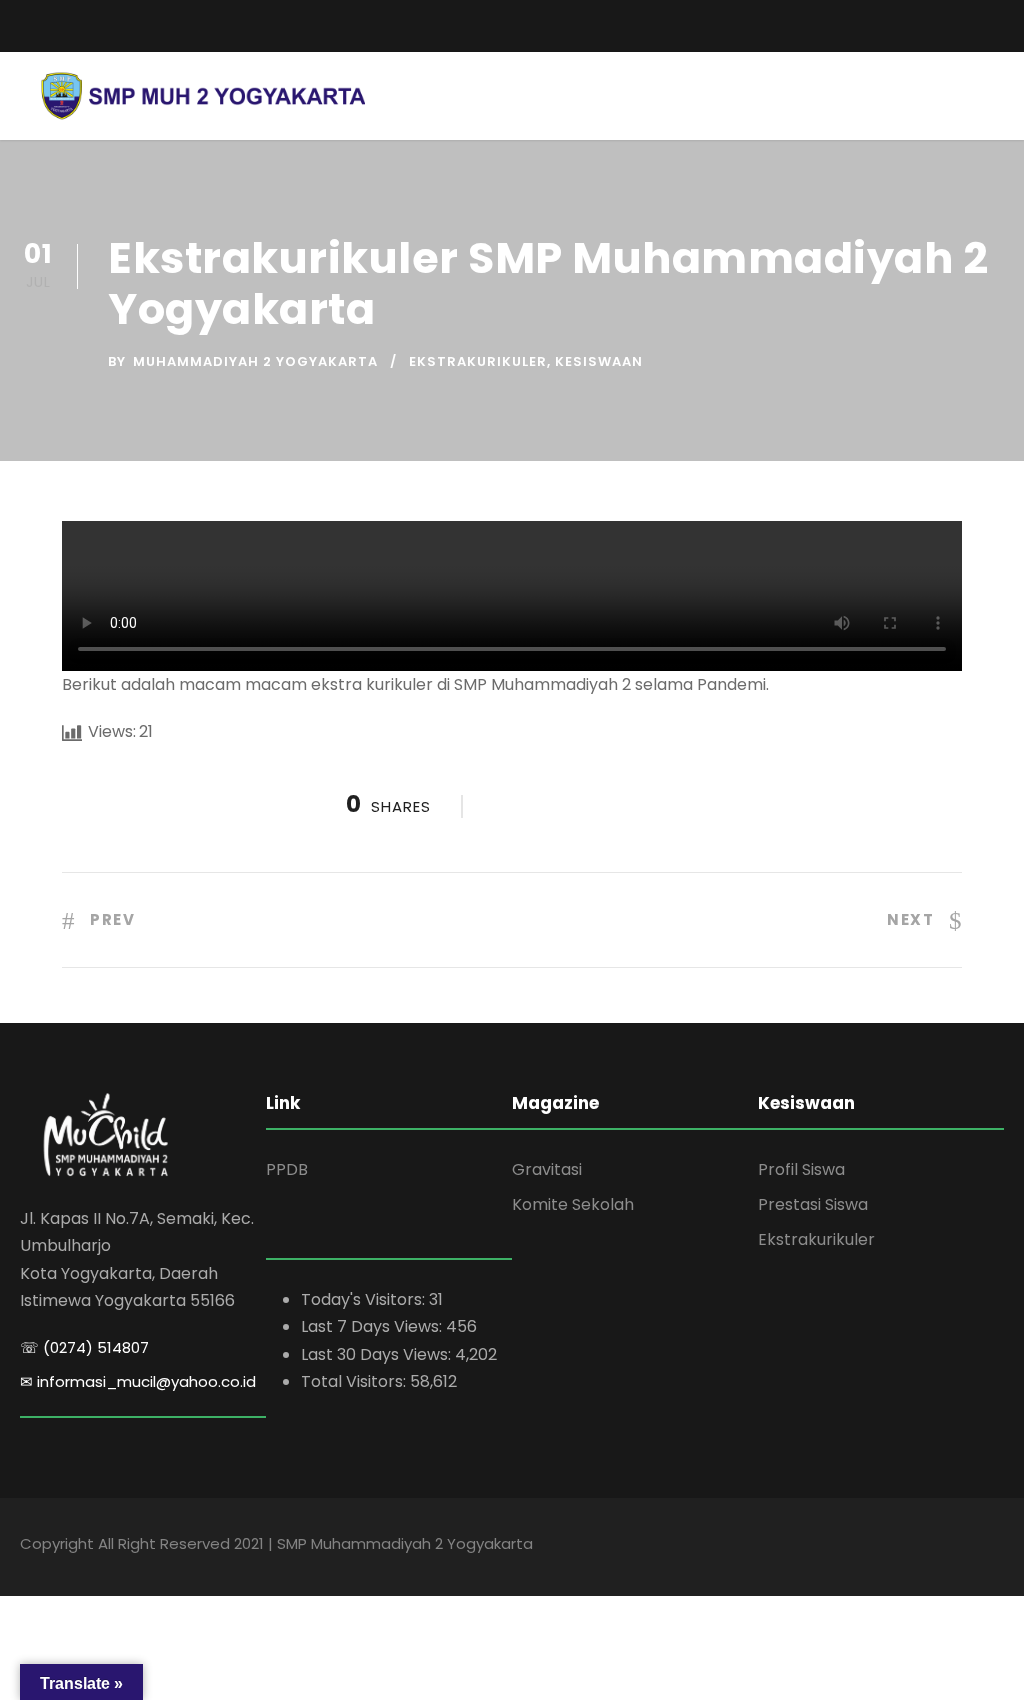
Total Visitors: (355, 1381)
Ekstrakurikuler (478, 361)
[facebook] (929, 20)
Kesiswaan (599, 361)
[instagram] (999, 20)
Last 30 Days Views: (378, 1354)
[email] (27, 26)
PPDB (287, 1169)
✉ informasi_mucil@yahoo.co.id (138, 1381)
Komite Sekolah (573, 1204)
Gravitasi (547, 1169)
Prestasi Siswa (813, 1204)
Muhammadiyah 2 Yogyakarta (255, 361)
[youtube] (964, 20)
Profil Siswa (801, 1169)
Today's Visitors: (365, 1299)
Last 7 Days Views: (373, 1326)
